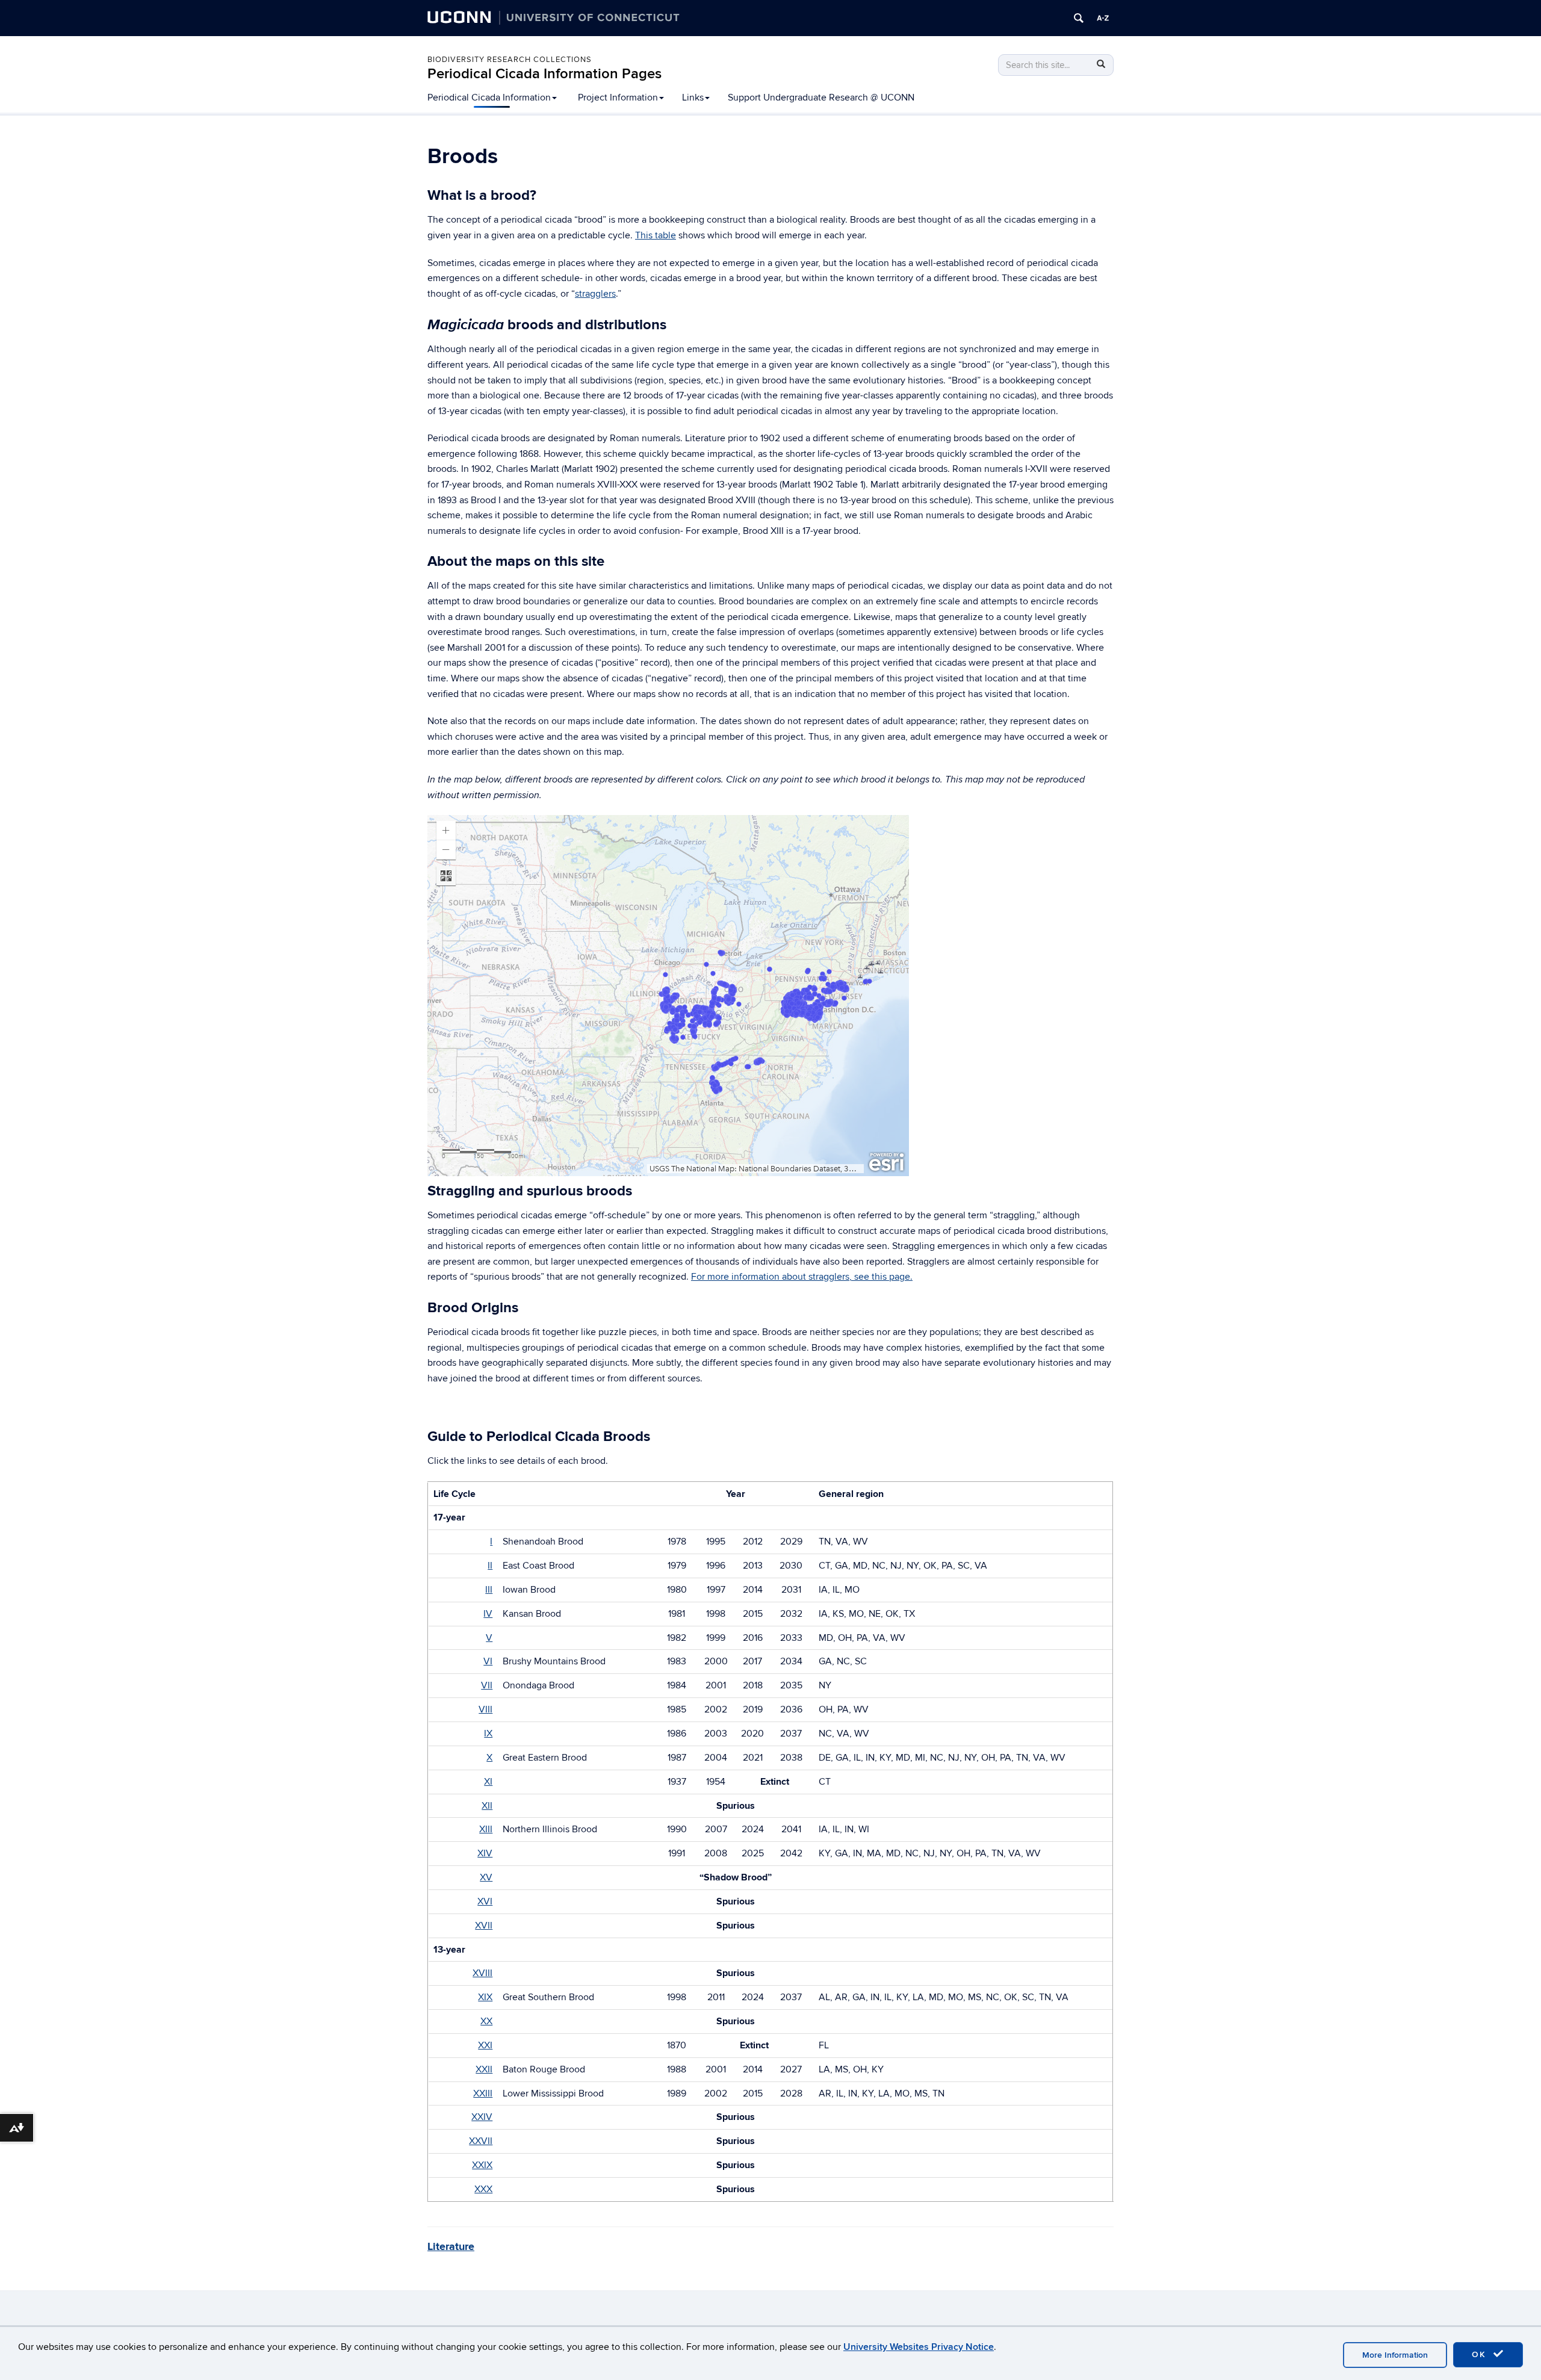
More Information (1395, 2355)
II (490, 1566)
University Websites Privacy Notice (919, 2347)
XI (488, 1782)
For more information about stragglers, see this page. (802, 1277)
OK (1481, 2354)
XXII (484, 2069)
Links (693, 98)
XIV (485, 1853)
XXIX (482, 2165)
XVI (485, 1901)
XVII (484, 1926)
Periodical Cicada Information (489, 98)
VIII (485, 1709)
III (489, 1590)
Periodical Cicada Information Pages (544, 74)
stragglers (595, 294)
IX (488, 1734)
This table (656, 235)
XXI (485, 2045)
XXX (483, 2189)
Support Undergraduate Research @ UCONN (821, 98)
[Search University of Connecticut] (1079, 18)
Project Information (618, 98)
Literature (451, 2247)
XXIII (483, 2093)
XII (487, 1806)
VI (488, 1661)
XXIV (482, 2117)
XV (486, 1877)
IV (488, 1614)
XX (486, 2021)
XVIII (482, 1973)
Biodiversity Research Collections (510, 60)
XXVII (481, 2141)
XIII (486, 1829)
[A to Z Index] (1103, 18)
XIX (485, 1997)
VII (487, 1685)
